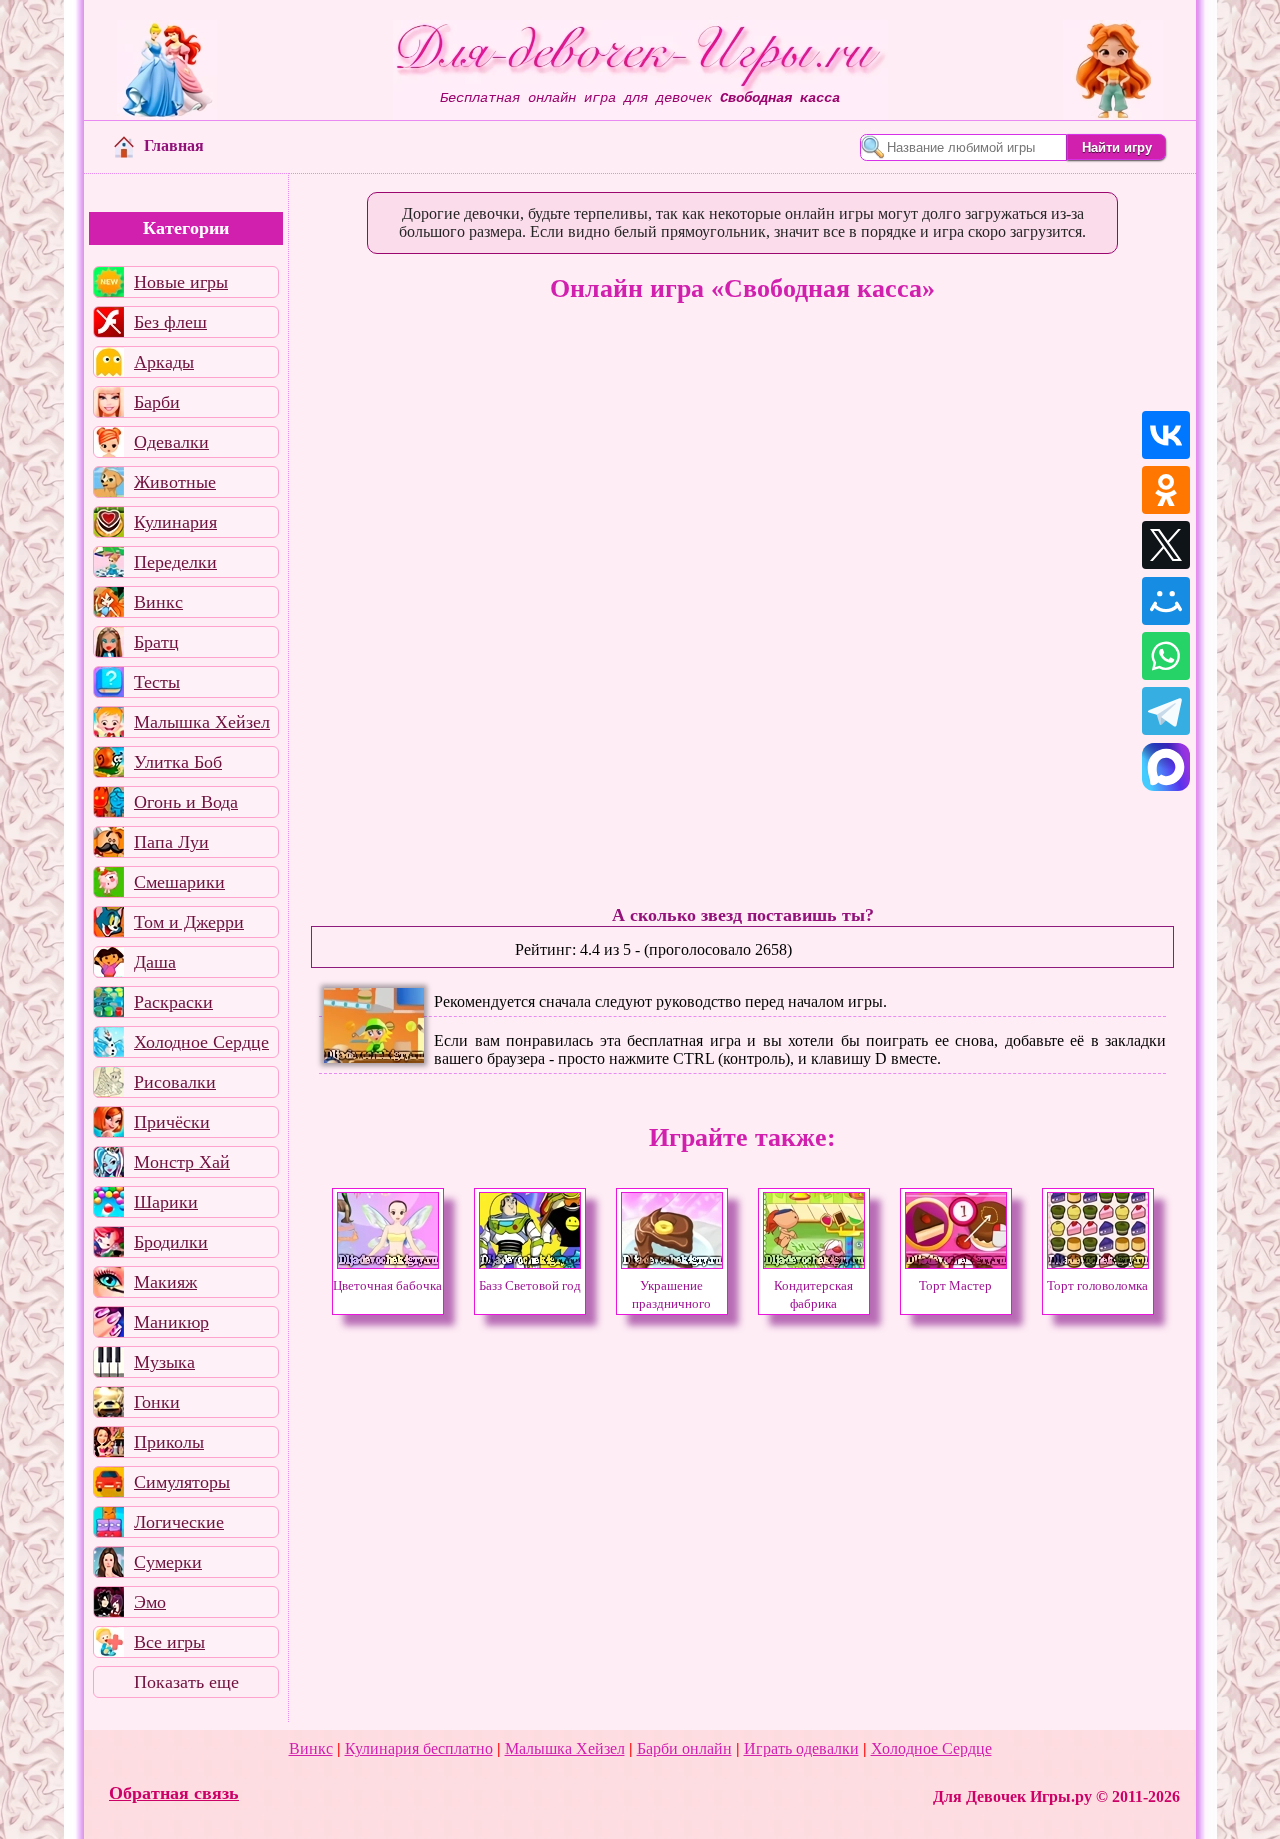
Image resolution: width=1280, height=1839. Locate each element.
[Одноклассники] (1166, 490)
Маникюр (171, 1322)
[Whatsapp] (1166, 656)
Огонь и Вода (186, 802)
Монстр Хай (182, 1162)
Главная (174, 145)
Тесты (157, 682)
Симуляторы (182, 1482)
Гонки (157, 1402)
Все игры (169, 1642)
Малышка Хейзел (202, 722)
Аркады (164, 362)
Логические (179, 1522)
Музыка (164, 1362)
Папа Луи (171, 842)
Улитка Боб (178, 762)
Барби (157, 402)
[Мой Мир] (1166, 601)
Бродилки (171, 1242)
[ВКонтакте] (1166, 435)
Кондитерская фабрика (813, 1295)
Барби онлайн (684, 1748)
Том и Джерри (189, 922)
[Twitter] (1166, 545)
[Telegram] (1166, 711)
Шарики (166, 1202)
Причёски (172, 1122)
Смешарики (179, 882)
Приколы (169, 1442)
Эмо (150, 1602)
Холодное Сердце (201, 1042)
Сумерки (168, 1562)
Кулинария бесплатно (419, 1748)
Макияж (165, 1282)
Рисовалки (175, 1082)
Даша (155, 962)
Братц (156, 642)
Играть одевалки (801, 1748)
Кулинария (175, 522)
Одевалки (171, 442)
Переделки (175, 562)
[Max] (1166, 767)
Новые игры (181, 282)
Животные (175, 482)
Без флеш (170, 322)
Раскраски (173, 1002)
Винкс (158, 602)
